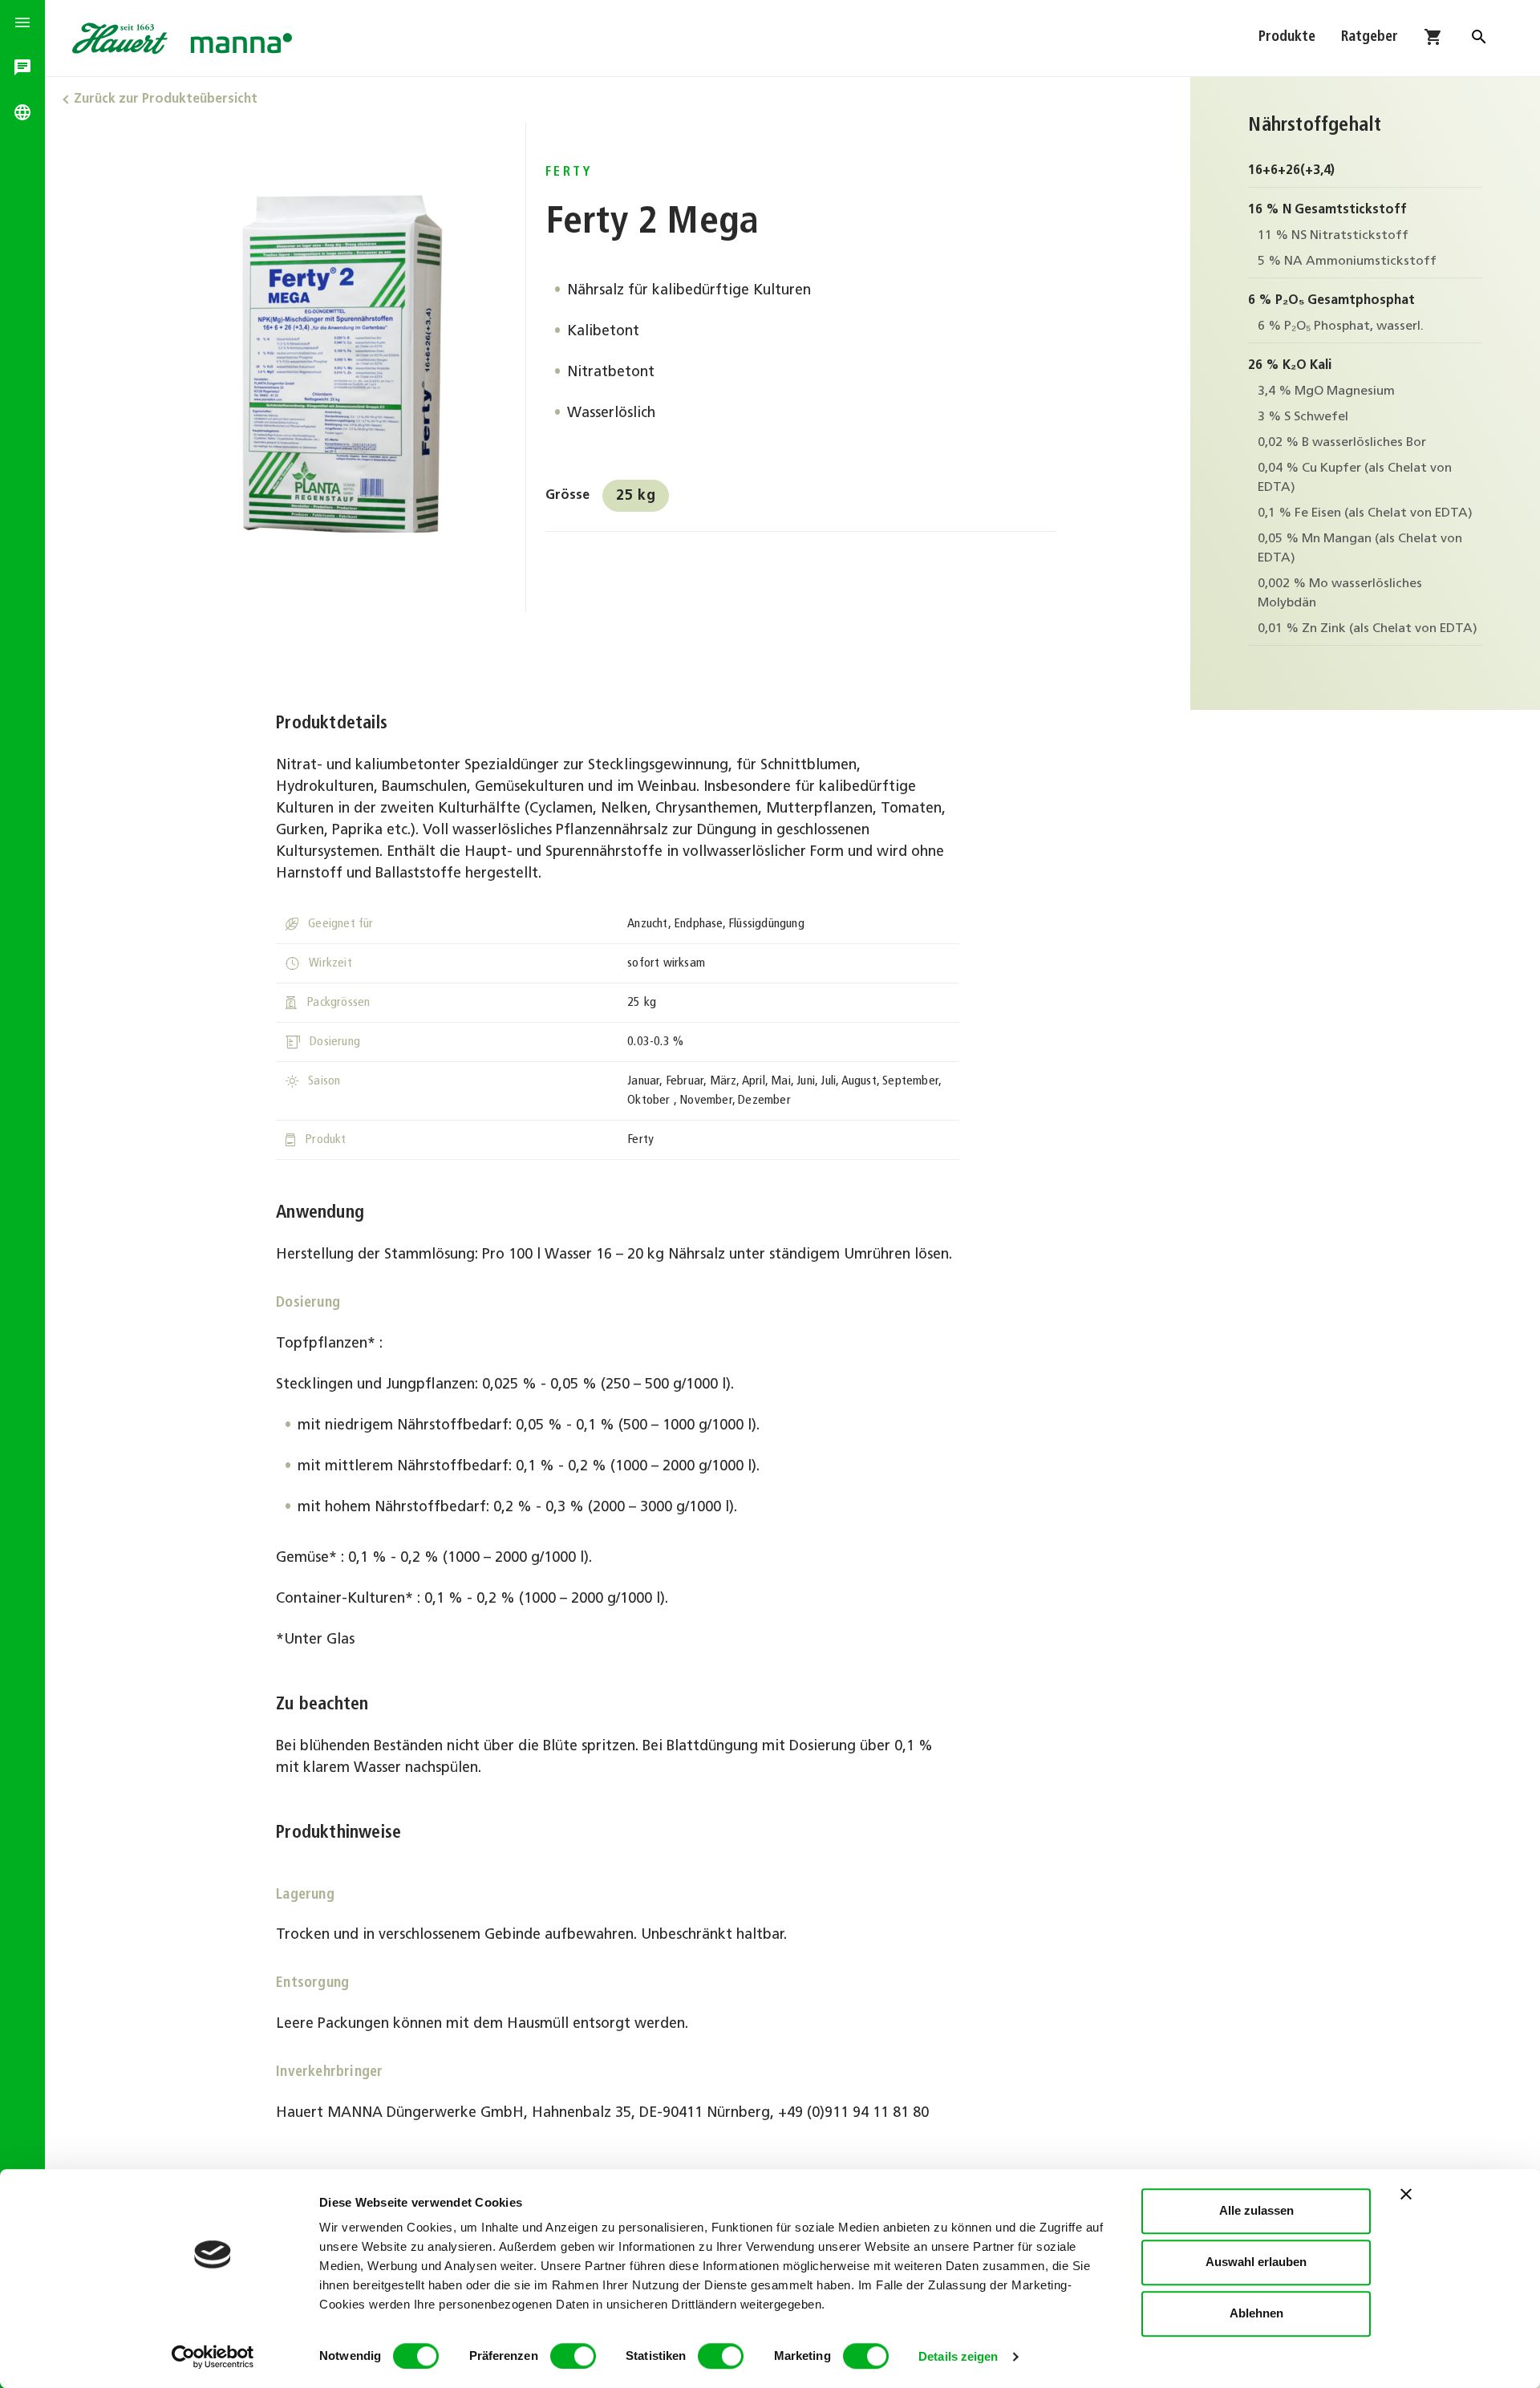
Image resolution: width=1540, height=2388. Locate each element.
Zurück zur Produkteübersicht (166, 99)
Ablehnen (1256, 2313)
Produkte (1287, 38)
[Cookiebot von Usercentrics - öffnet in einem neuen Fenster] (213, 2357)
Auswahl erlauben (1256, 2262)
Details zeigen (958, 2356)
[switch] (573, 2356)
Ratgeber (1370, 38)
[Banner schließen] (1406, 2194)
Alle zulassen (1256, 2210)
